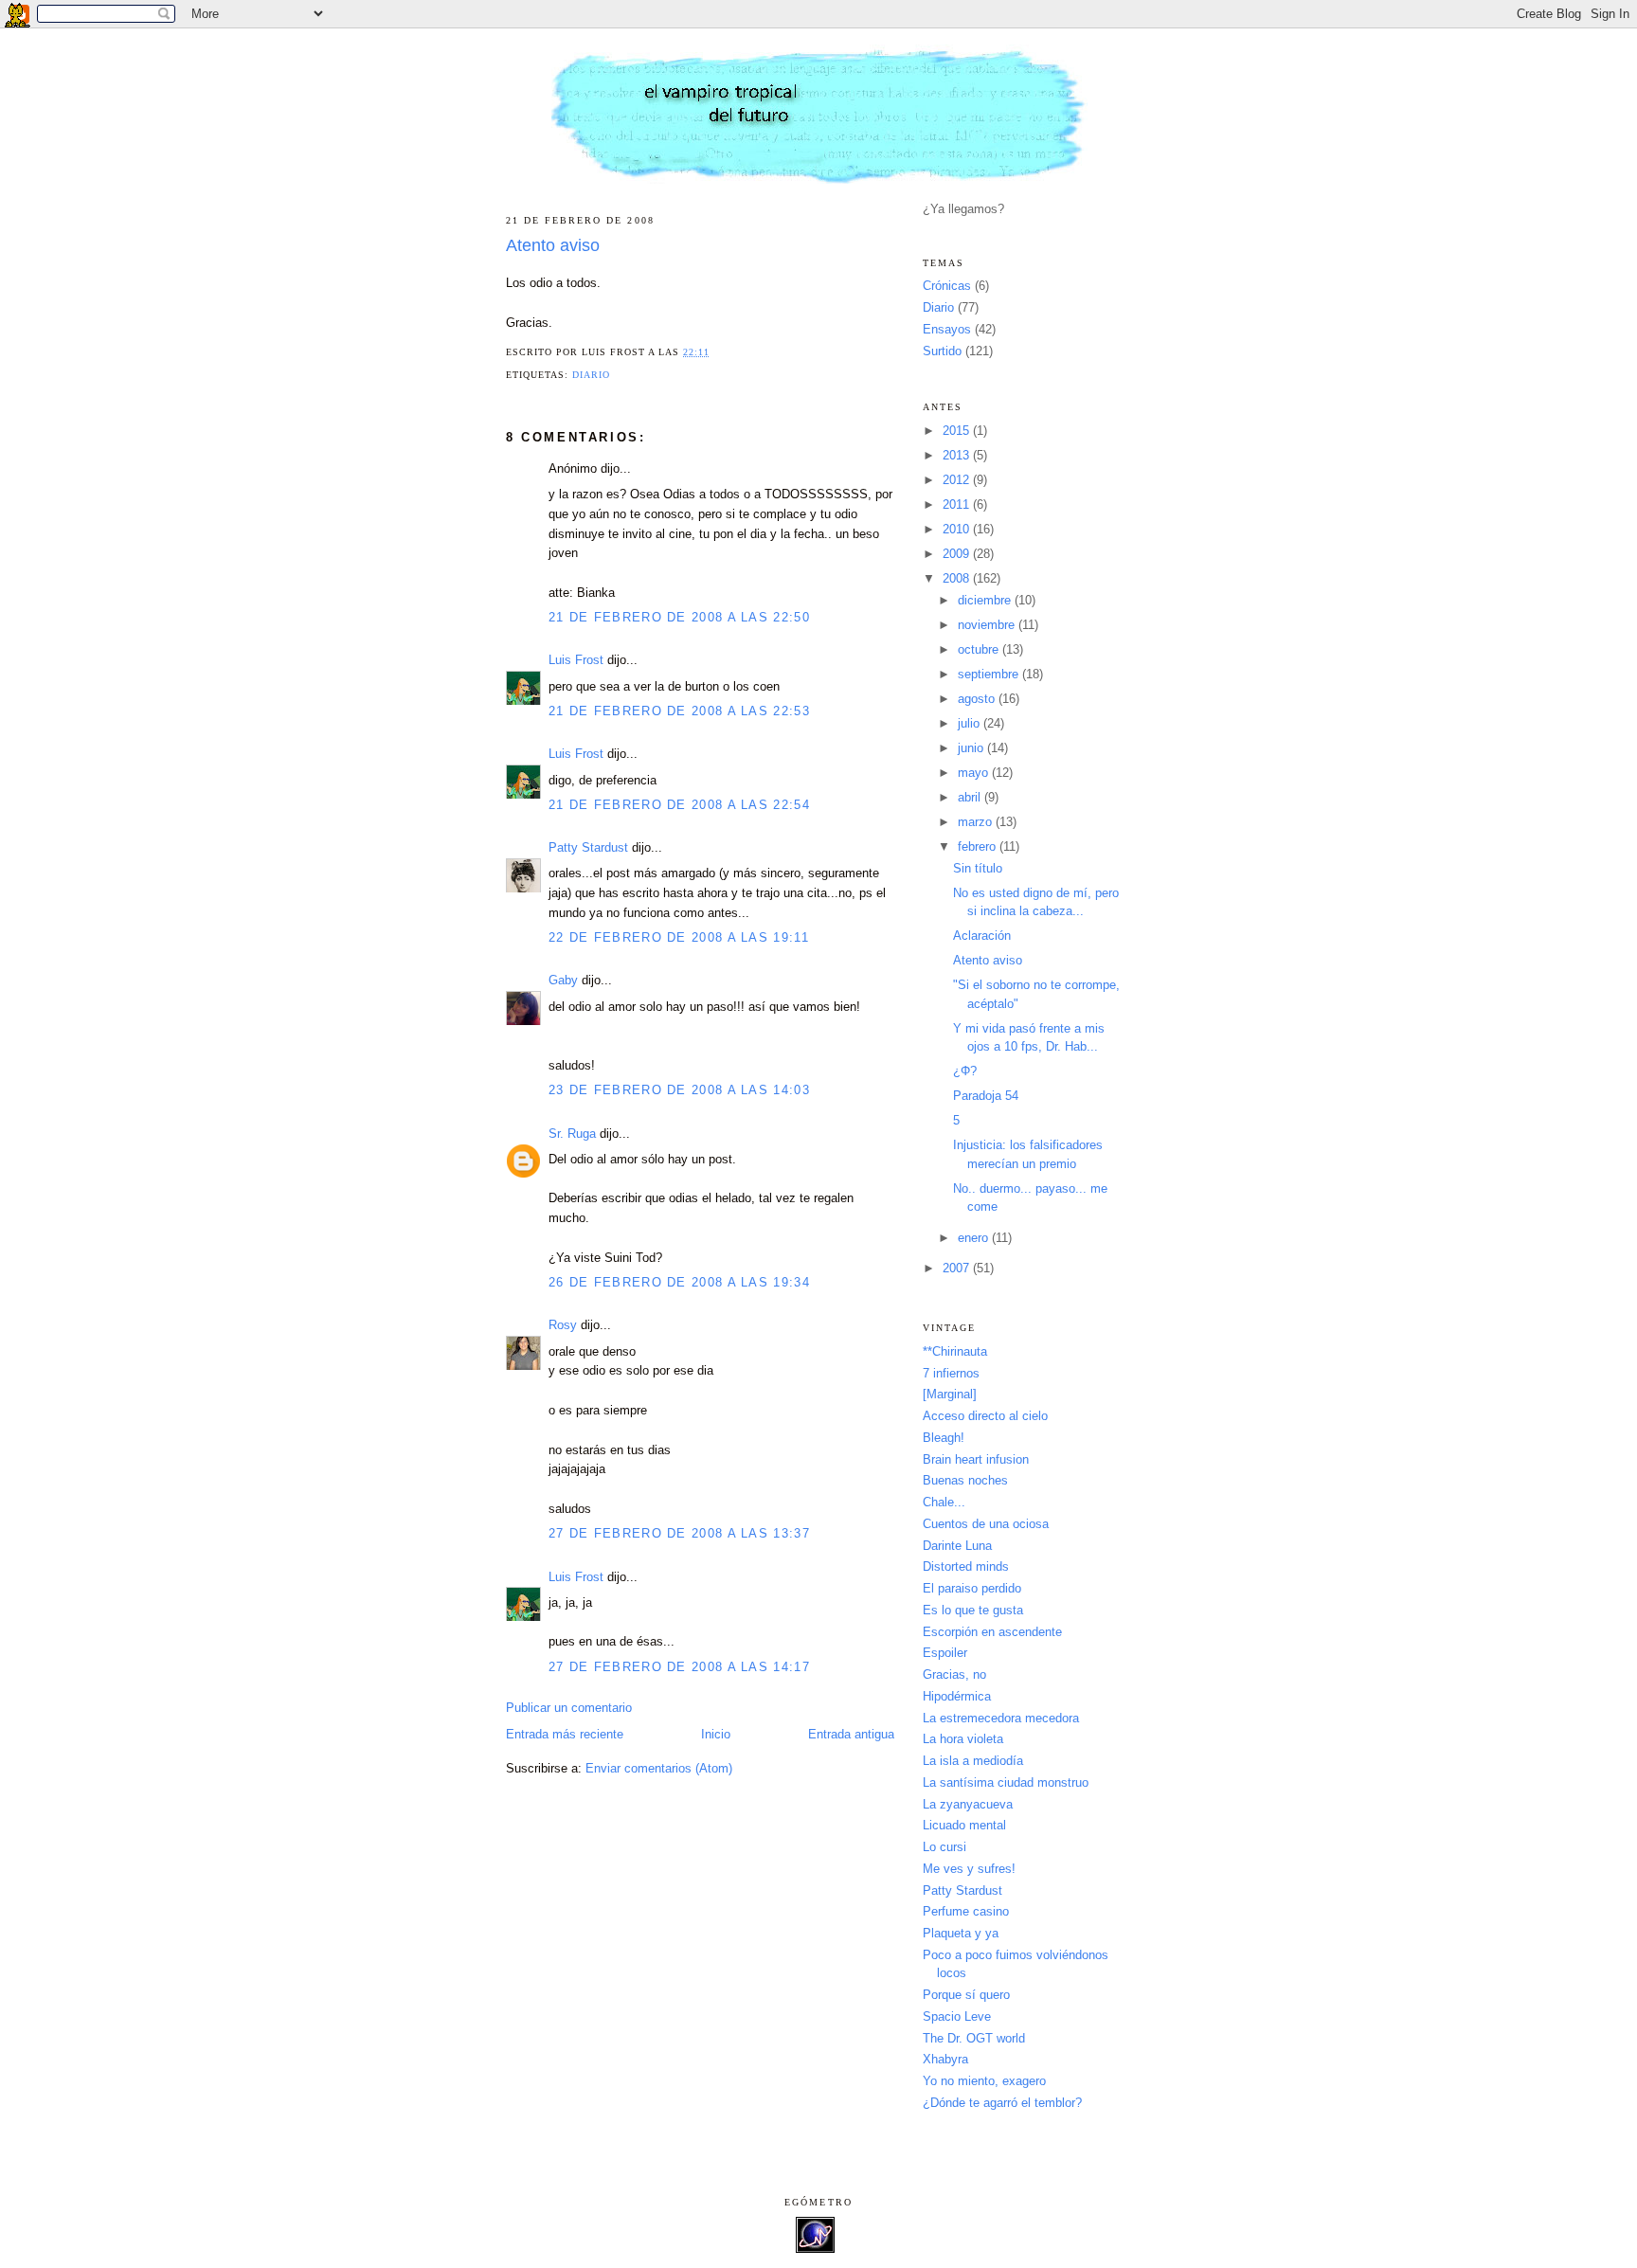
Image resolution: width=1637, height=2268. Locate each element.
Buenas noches (965, 1480)
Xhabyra (945, 2059)
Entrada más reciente (565, 1734)
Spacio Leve (957, 2016)
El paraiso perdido (972, 1588)
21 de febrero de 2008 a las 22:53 (679, 711)
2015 (958, 431)
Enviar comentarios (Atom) (659, 1768)
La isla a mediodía (973, 1761)
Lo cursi (944, 1847)
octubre (980, 649)
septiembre (990, 674)
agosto (978, 699)
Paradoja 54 (986, 1096)
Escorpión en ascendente (992, 1632)
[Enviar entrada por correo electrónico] (716, 352)
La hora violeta (963, 1739)
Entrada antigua (851, 1734)
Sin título (978, 868)
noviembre (988, 625)
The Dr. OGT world (974, 2038)
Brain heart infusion (976, 1459)
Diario (591, 375)
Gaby (563, 980)
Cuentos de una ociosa (986, 1524)
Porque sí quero (966, 1995)
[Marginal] (950, 1394)
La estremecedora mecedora (1001, 1718)
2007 (958, 1268)
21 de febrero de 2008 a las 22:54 (679, 805)
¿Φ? (965, 1071)
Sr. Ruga (572, 1134)
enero (975, 1238)
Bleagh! (944, 1438)
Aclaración (982, 936)
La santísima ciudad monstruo (1006, 1782)
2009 (958, 554)
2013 (958, 455)
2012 (958, 480)
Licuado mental (964, 1825)
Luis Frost (576, 660)
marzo (977, 822)
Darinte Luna (957, 1546)
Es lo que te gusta (973, 1610)
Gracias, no (954, 1674)
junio (972, 748)
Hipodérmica (957, 1696)
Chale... (944, 1502)
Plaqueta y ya (961, 1933)
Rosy (563, 1325)
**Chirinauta (955, 1351)
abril (971, 797)
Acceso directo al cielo (985, 1416)
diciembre (986, 600)
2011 (958, 504)
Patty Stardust (588, 847)
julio (971, 723)
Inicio (716, 1734)
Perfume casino (966, 1911)
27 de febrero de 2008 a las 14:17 (679, 1667)
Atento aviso (553, 245)
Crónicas (947, 286)
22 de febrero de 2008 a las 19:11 (679, 937)
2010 (958, 529)
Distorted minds (966, 1566)
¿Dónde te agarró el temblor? (1002, 2103)
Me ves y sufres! (969, 1869)
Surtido (942, 351)
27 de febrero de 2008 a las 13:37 (679, 1533)
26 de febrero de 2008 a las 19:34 (679, 1282)
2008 (958, 578)
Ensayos (947, 329)
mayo (975, 773)
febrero (979, 846)
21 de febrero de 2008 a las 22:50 (679, 617)
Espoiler (945, 1653)
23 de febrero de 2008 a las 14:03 (679, 1090)
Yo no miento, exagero (984, 2081)
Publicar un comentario (569, 1708)
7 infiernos (951, 1373)
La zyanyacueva (968, 1804)
